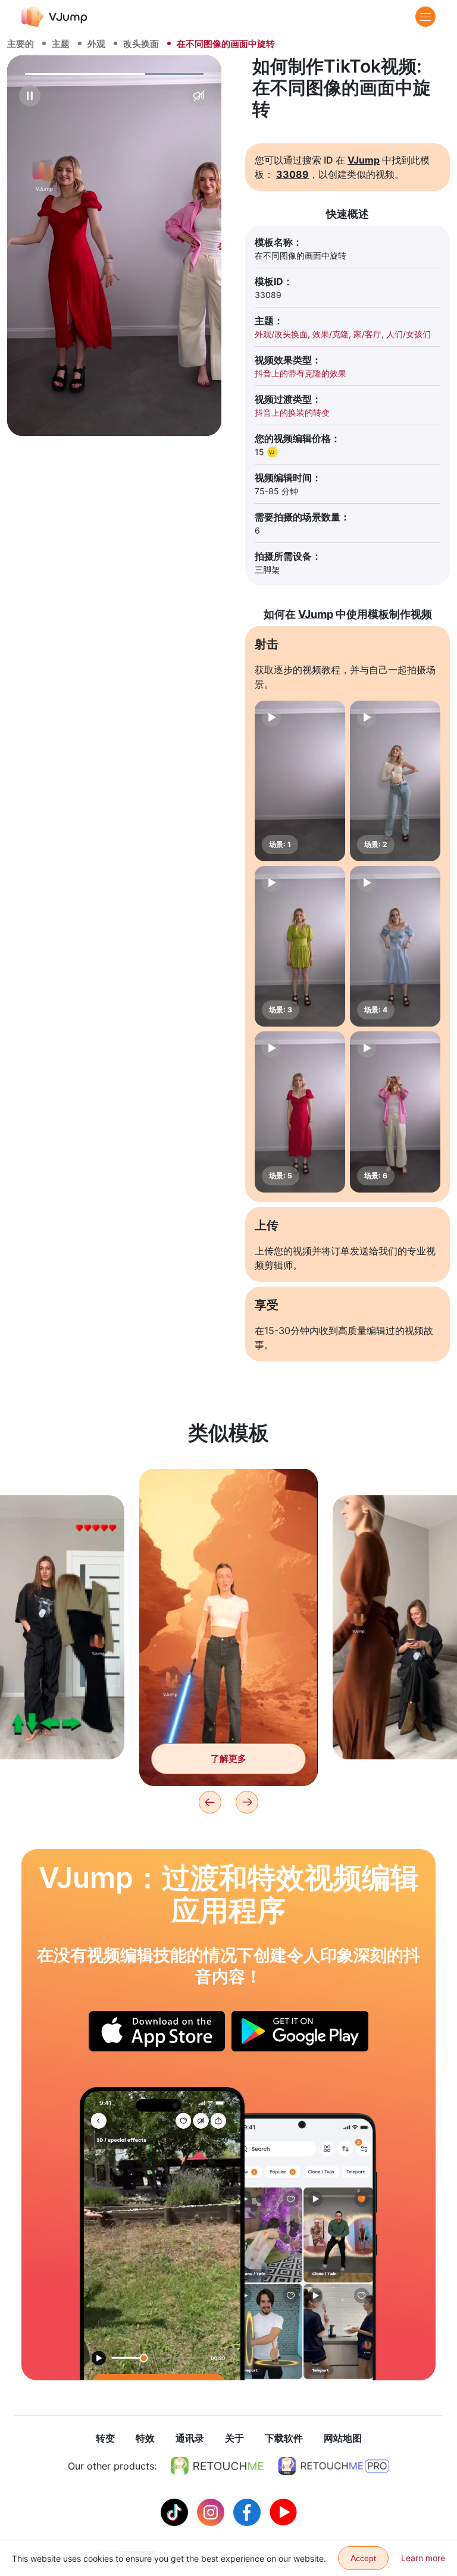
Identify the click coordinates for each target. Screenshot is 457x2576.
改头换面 (141, 44)
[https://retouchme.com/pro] (334, 2466)
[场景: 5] (300, 1112)
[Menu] (425, 17)
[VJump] (54, 16)
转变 (105, 2438)
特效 (145, 2438)
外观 (96, 44)
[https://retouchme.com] (217, 2466)
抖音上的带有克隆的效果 (301, 373)
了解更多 (228, 1758)
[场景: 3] (300, 946)
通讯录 (190, 2438)
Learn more (423, 2558)
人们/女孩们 (409, 334)
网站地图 (343, 2438)
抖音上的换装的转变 (292, 412)
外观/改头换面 (281, 334)
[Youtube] (283, 2511)
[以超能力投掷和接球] (162, 2234)
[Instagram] (212, 2511)
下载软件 (284, 2438)
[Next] (247, 1802)
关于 (234, 2438)
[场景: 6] (395, 1112)
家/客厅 (367, 334)
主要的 (21, 44)
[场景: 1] (300, 781)
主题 (61, 44)
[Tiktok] (176, 2511)
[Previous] (210, 1802)
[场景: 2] (395, 781)
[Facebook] (248, 2511)
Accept (363, 2558)
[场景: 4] (395, 946)
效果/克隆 (331, 334)
